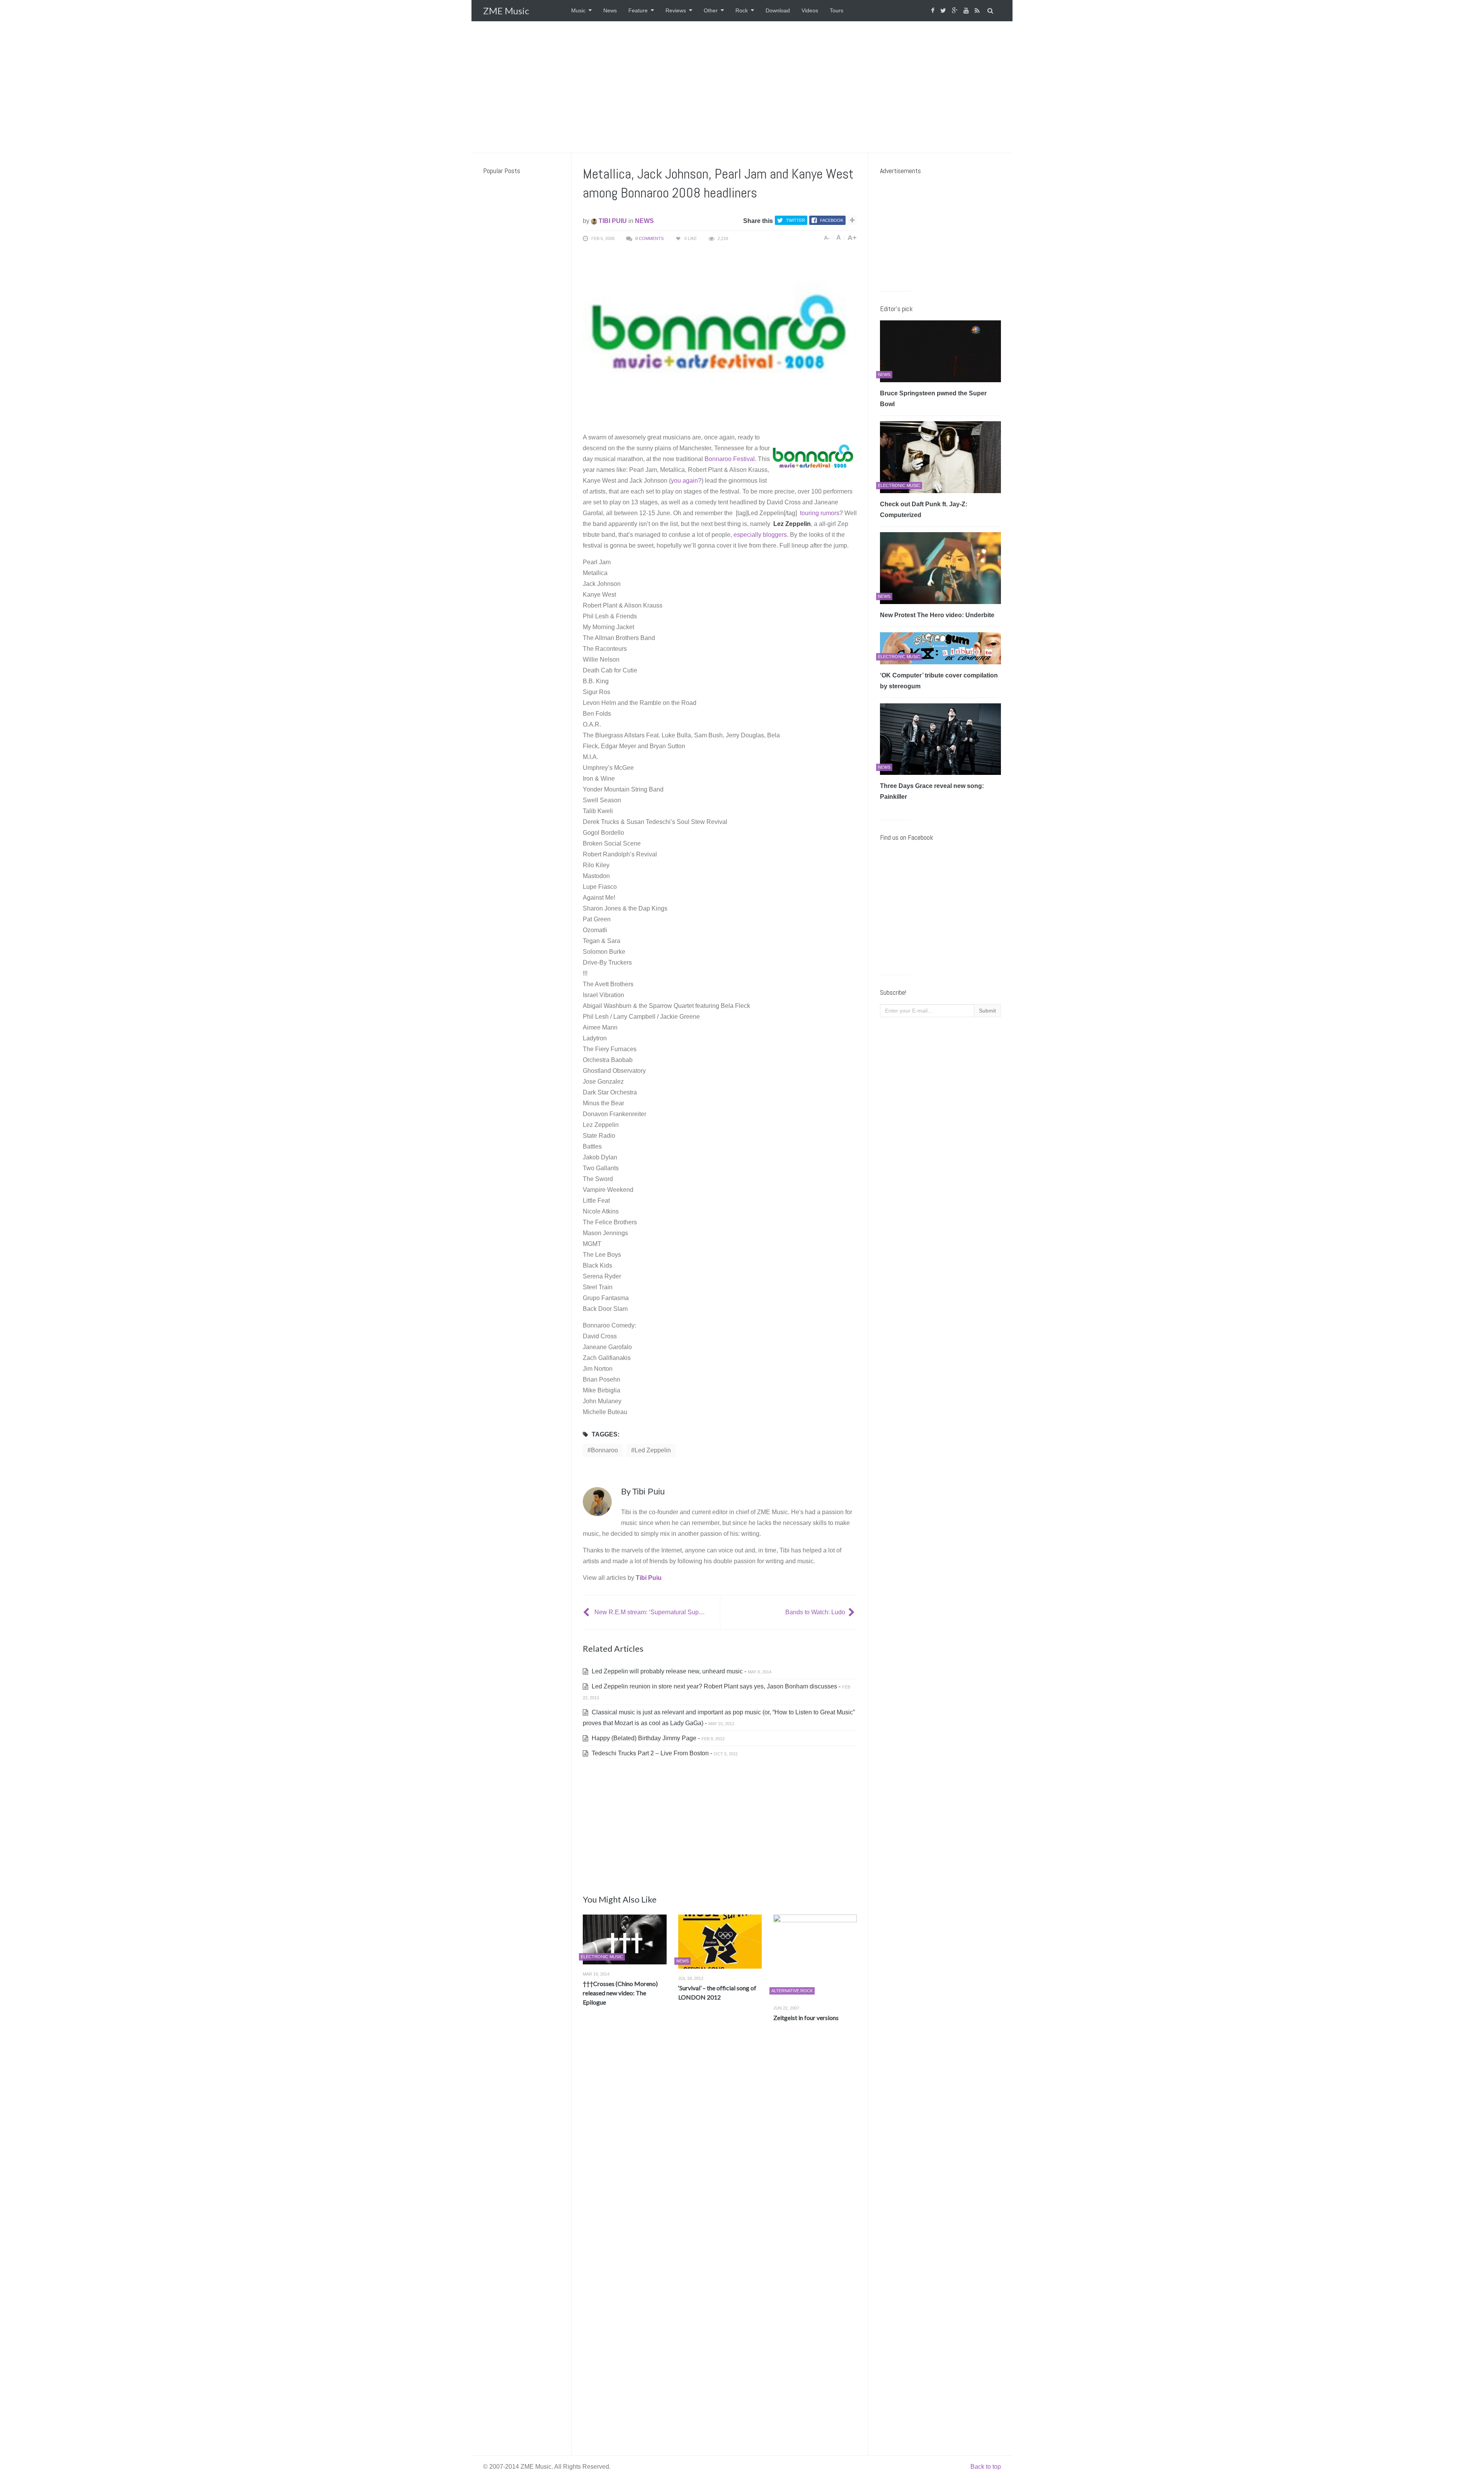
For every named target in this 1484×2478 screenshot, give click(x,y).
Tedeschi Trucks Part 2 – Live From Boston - (664, 1753)
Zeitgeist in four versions (806, 2018)
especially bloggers (760, 535)
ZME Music (506, 11)
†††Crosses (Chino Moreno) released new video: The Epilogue (620, 1993)
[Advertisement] (742, 87)
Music (578, 10)
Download (778, 10)
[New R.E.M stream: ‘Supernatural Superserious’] (587, 1612)
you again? (686, 481)
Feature (638, 10)
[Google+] (956, 11)
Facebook (832, 220)
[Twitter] (944, 11)
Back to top (986, 2467)
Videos (810, 10)
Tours (836, 10)
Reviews (676, 10)
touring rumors (819, 513)
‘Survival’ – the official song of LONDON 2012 (717, 1992)
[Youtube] (967, 11)
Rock (742, 10)
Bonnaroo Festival (730, 459)
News (610, 10)
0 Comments (649, 238)
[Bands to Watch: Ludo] (853, 1612)
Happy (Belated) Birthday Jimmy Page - (657, 1738)
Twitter (796, 220)
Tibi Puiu (612, 221)
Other (711, 10)
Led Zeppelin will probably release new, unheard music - (681, 1671)
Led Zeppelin (653, 1450)
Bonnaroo (604, 1450)
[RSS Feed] (978, 11)
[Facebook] (934, 11)
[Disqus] (720, 2142)
